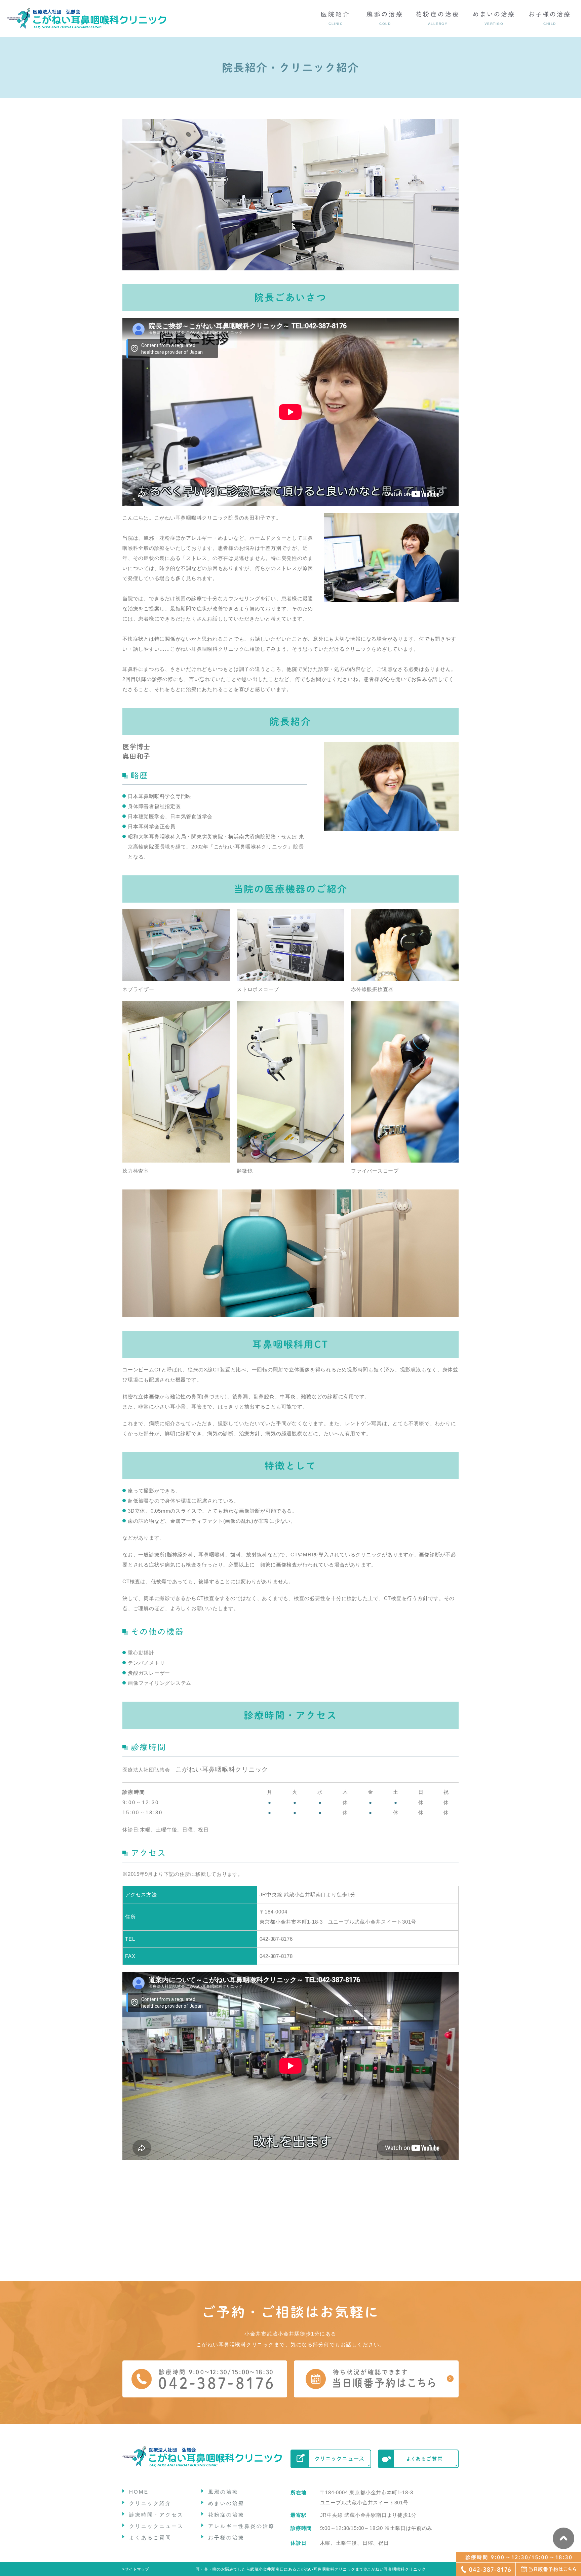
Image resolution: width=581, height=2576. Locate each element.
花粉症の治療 (226, 2515)
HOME (139, 2492)
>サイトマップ (136, 2569)
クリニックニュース (156, 2526)
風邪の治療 (223, 2492)
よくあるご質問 (150, 2537)
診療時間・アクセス (156, 2515)
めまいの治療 (226, 2503)
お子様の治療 (226, 2537)
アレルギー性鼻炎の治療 (241, 2526)
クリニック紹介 (150, 2503)
